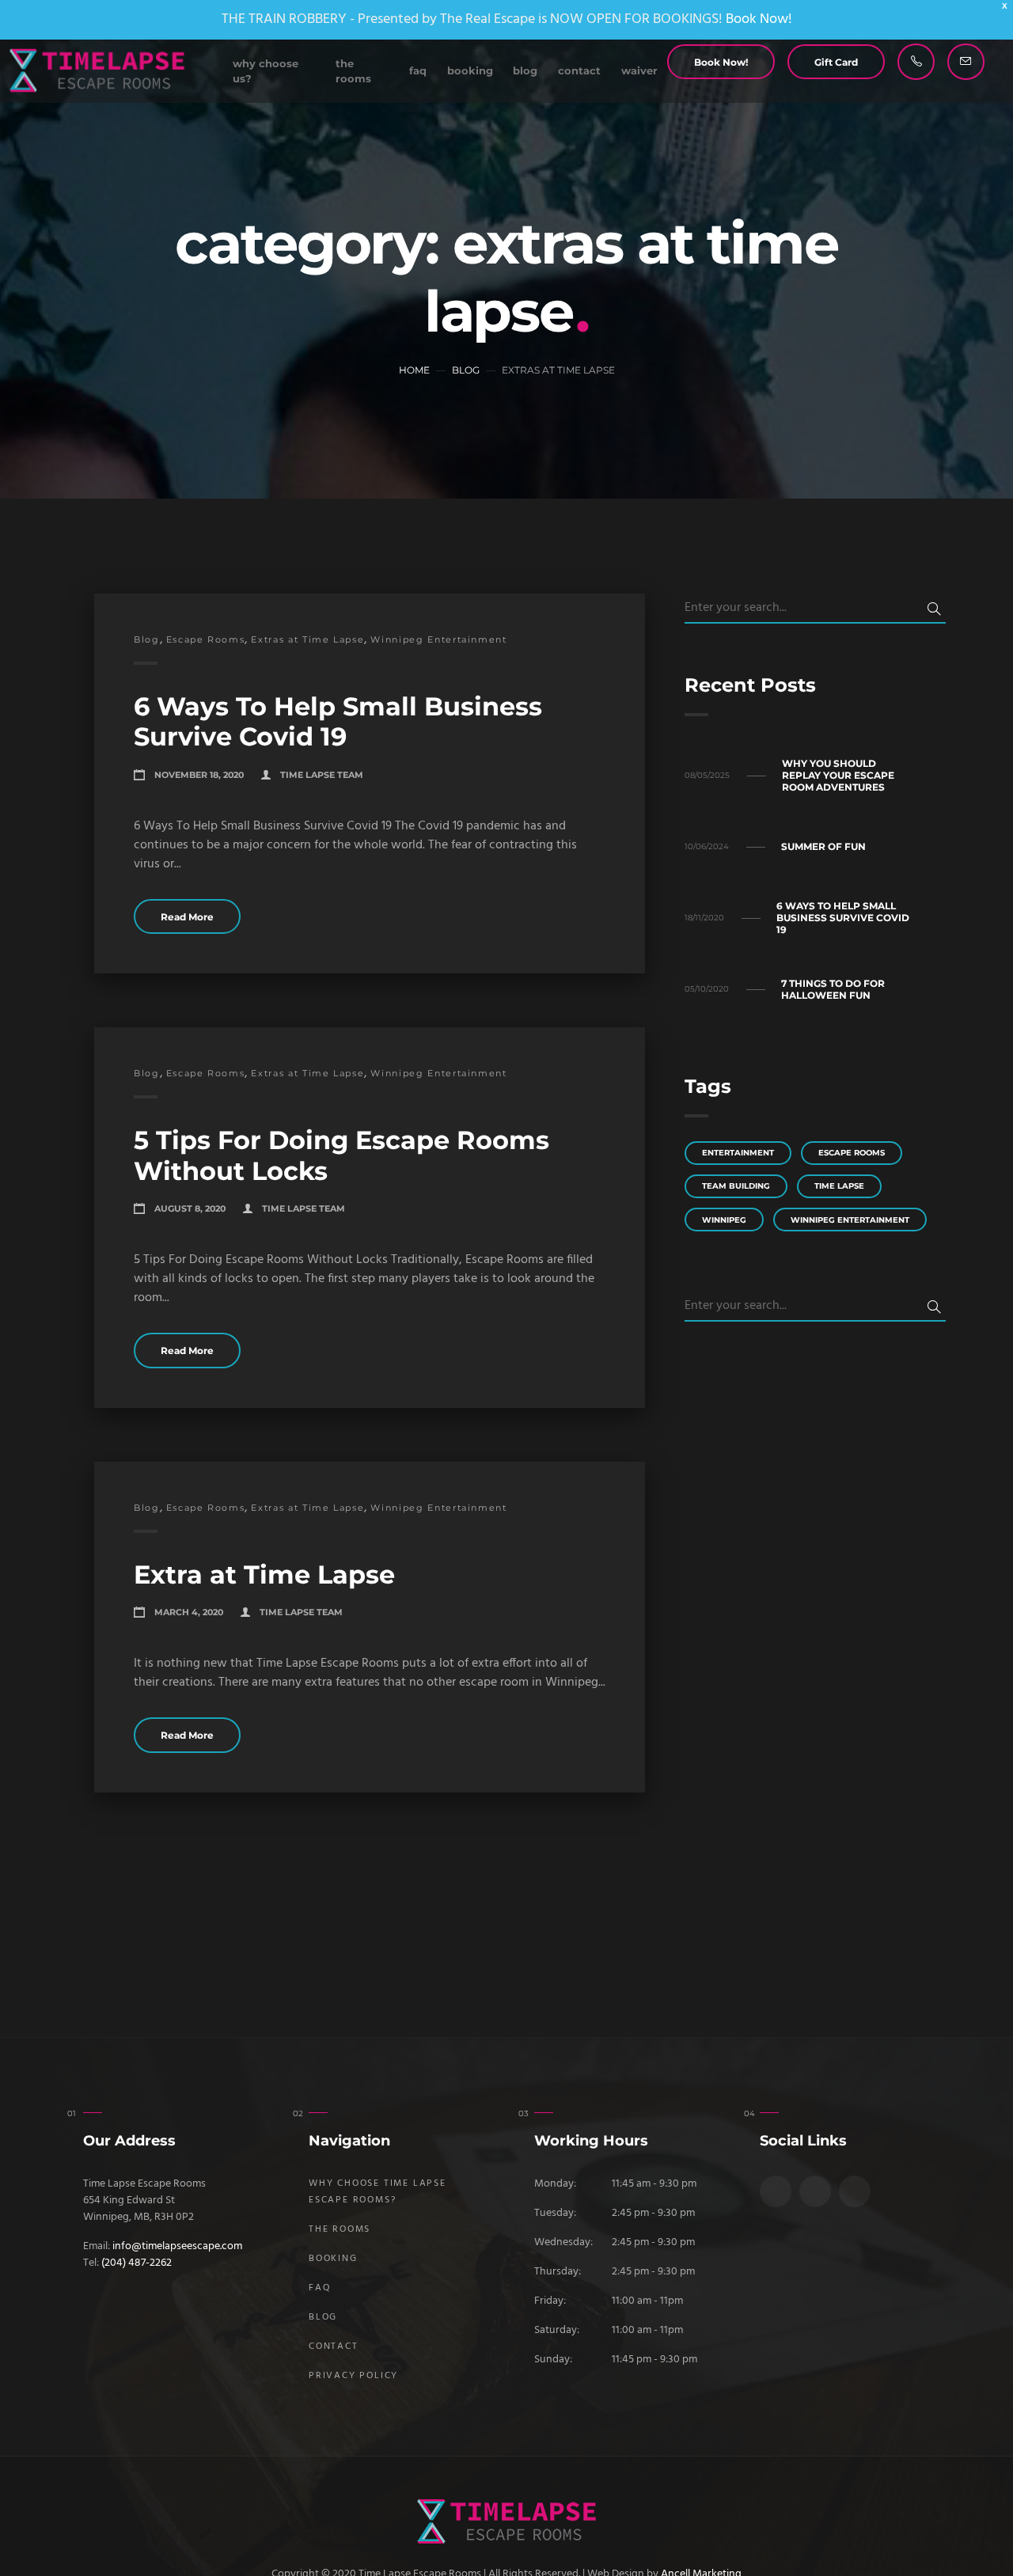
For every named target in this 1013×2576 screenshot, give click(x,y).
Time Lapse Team (322, 775)
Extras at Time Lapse (307, 639)
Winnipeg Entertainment (438, 639)
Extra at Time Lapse (264, 1574)
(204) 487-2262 (137, 2263)
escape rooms (852, 1153)
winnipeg (724, 1220)
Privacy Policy (353, 2376)
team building (736, 1186)
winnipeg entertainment (850, 1220)
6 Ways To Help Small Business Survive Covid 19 (338, 721)
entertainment (738, 1153)
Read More (187, 917)
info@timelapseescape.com (177, 2246)
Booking (470, 71)
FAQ (418, 71)
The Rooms (353, 71)
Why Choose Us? (266, 71)
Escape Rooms (206, 639)
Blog (525, 71)
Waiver (639, 71)
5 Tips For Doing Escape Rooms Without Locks (341, 1155)
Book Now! (759, 19)
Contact (579, 71)
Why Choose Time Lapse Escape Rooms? (378, 2192)
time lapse (839, 1186)
